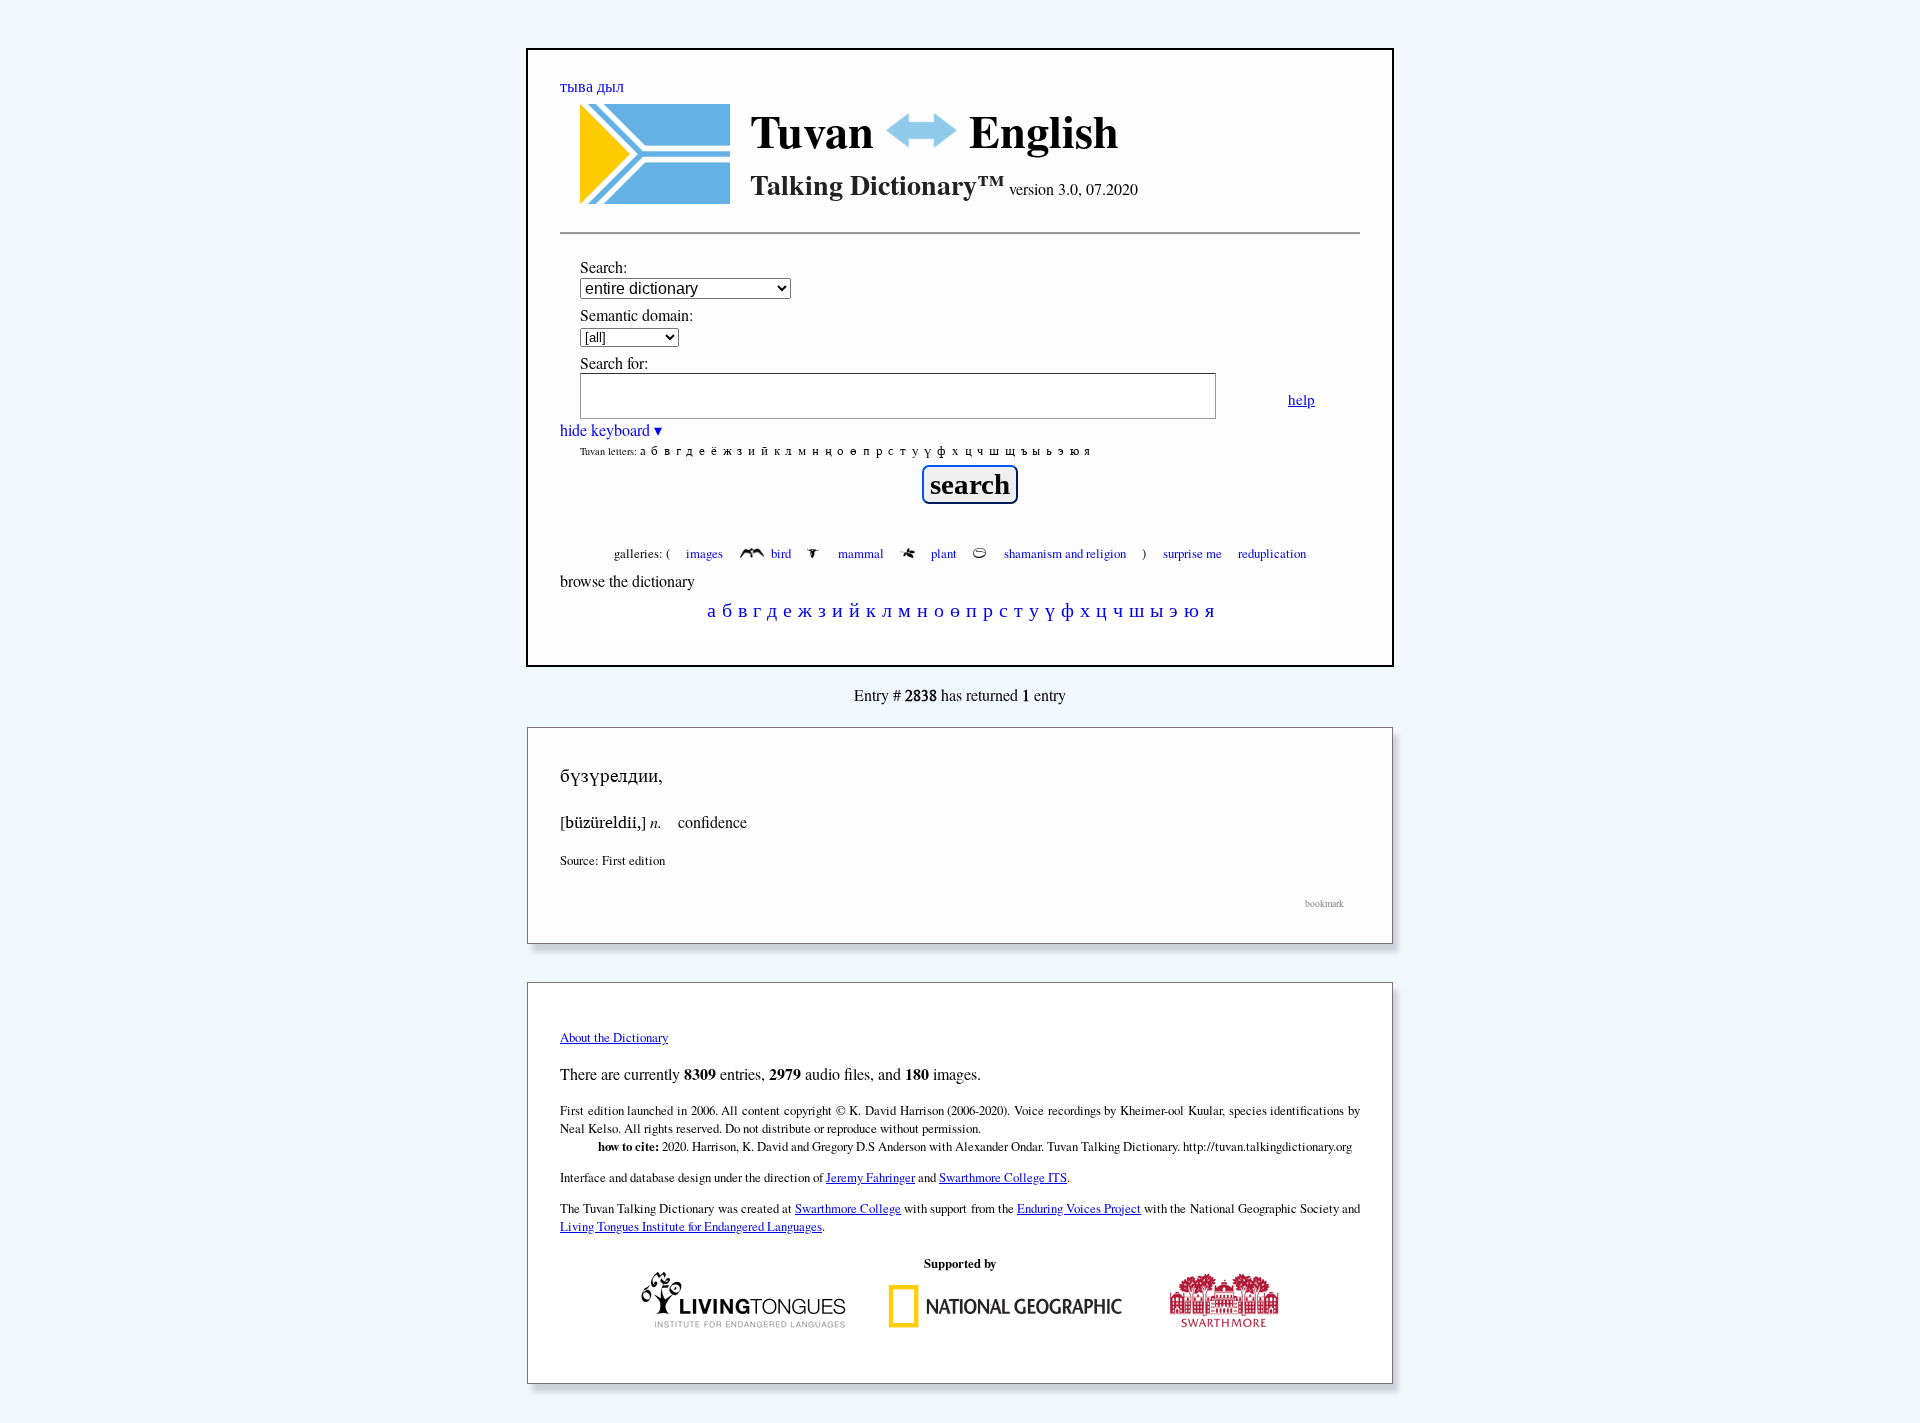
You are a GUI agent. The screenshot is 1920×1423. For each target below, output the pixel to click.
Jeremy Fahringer (870, 1177)
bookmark (1324, 903)
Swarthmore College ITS (1003, 1177)
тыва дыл (592, 85)
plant (944, 553)
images (704, 553)
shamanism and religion (1065, 553)
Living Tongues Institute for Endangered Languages (691, 1226)
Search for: (614, 362)
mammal (861, 553)
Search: (603, 266)
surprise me (1192, 553)
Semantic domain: (636, 314)
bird (781, 553)
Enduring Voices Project (1079, 1208)
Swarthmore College (848, 1208)
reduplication (1272, 553)
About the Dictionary (614, 1037)
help (1301, 399)
